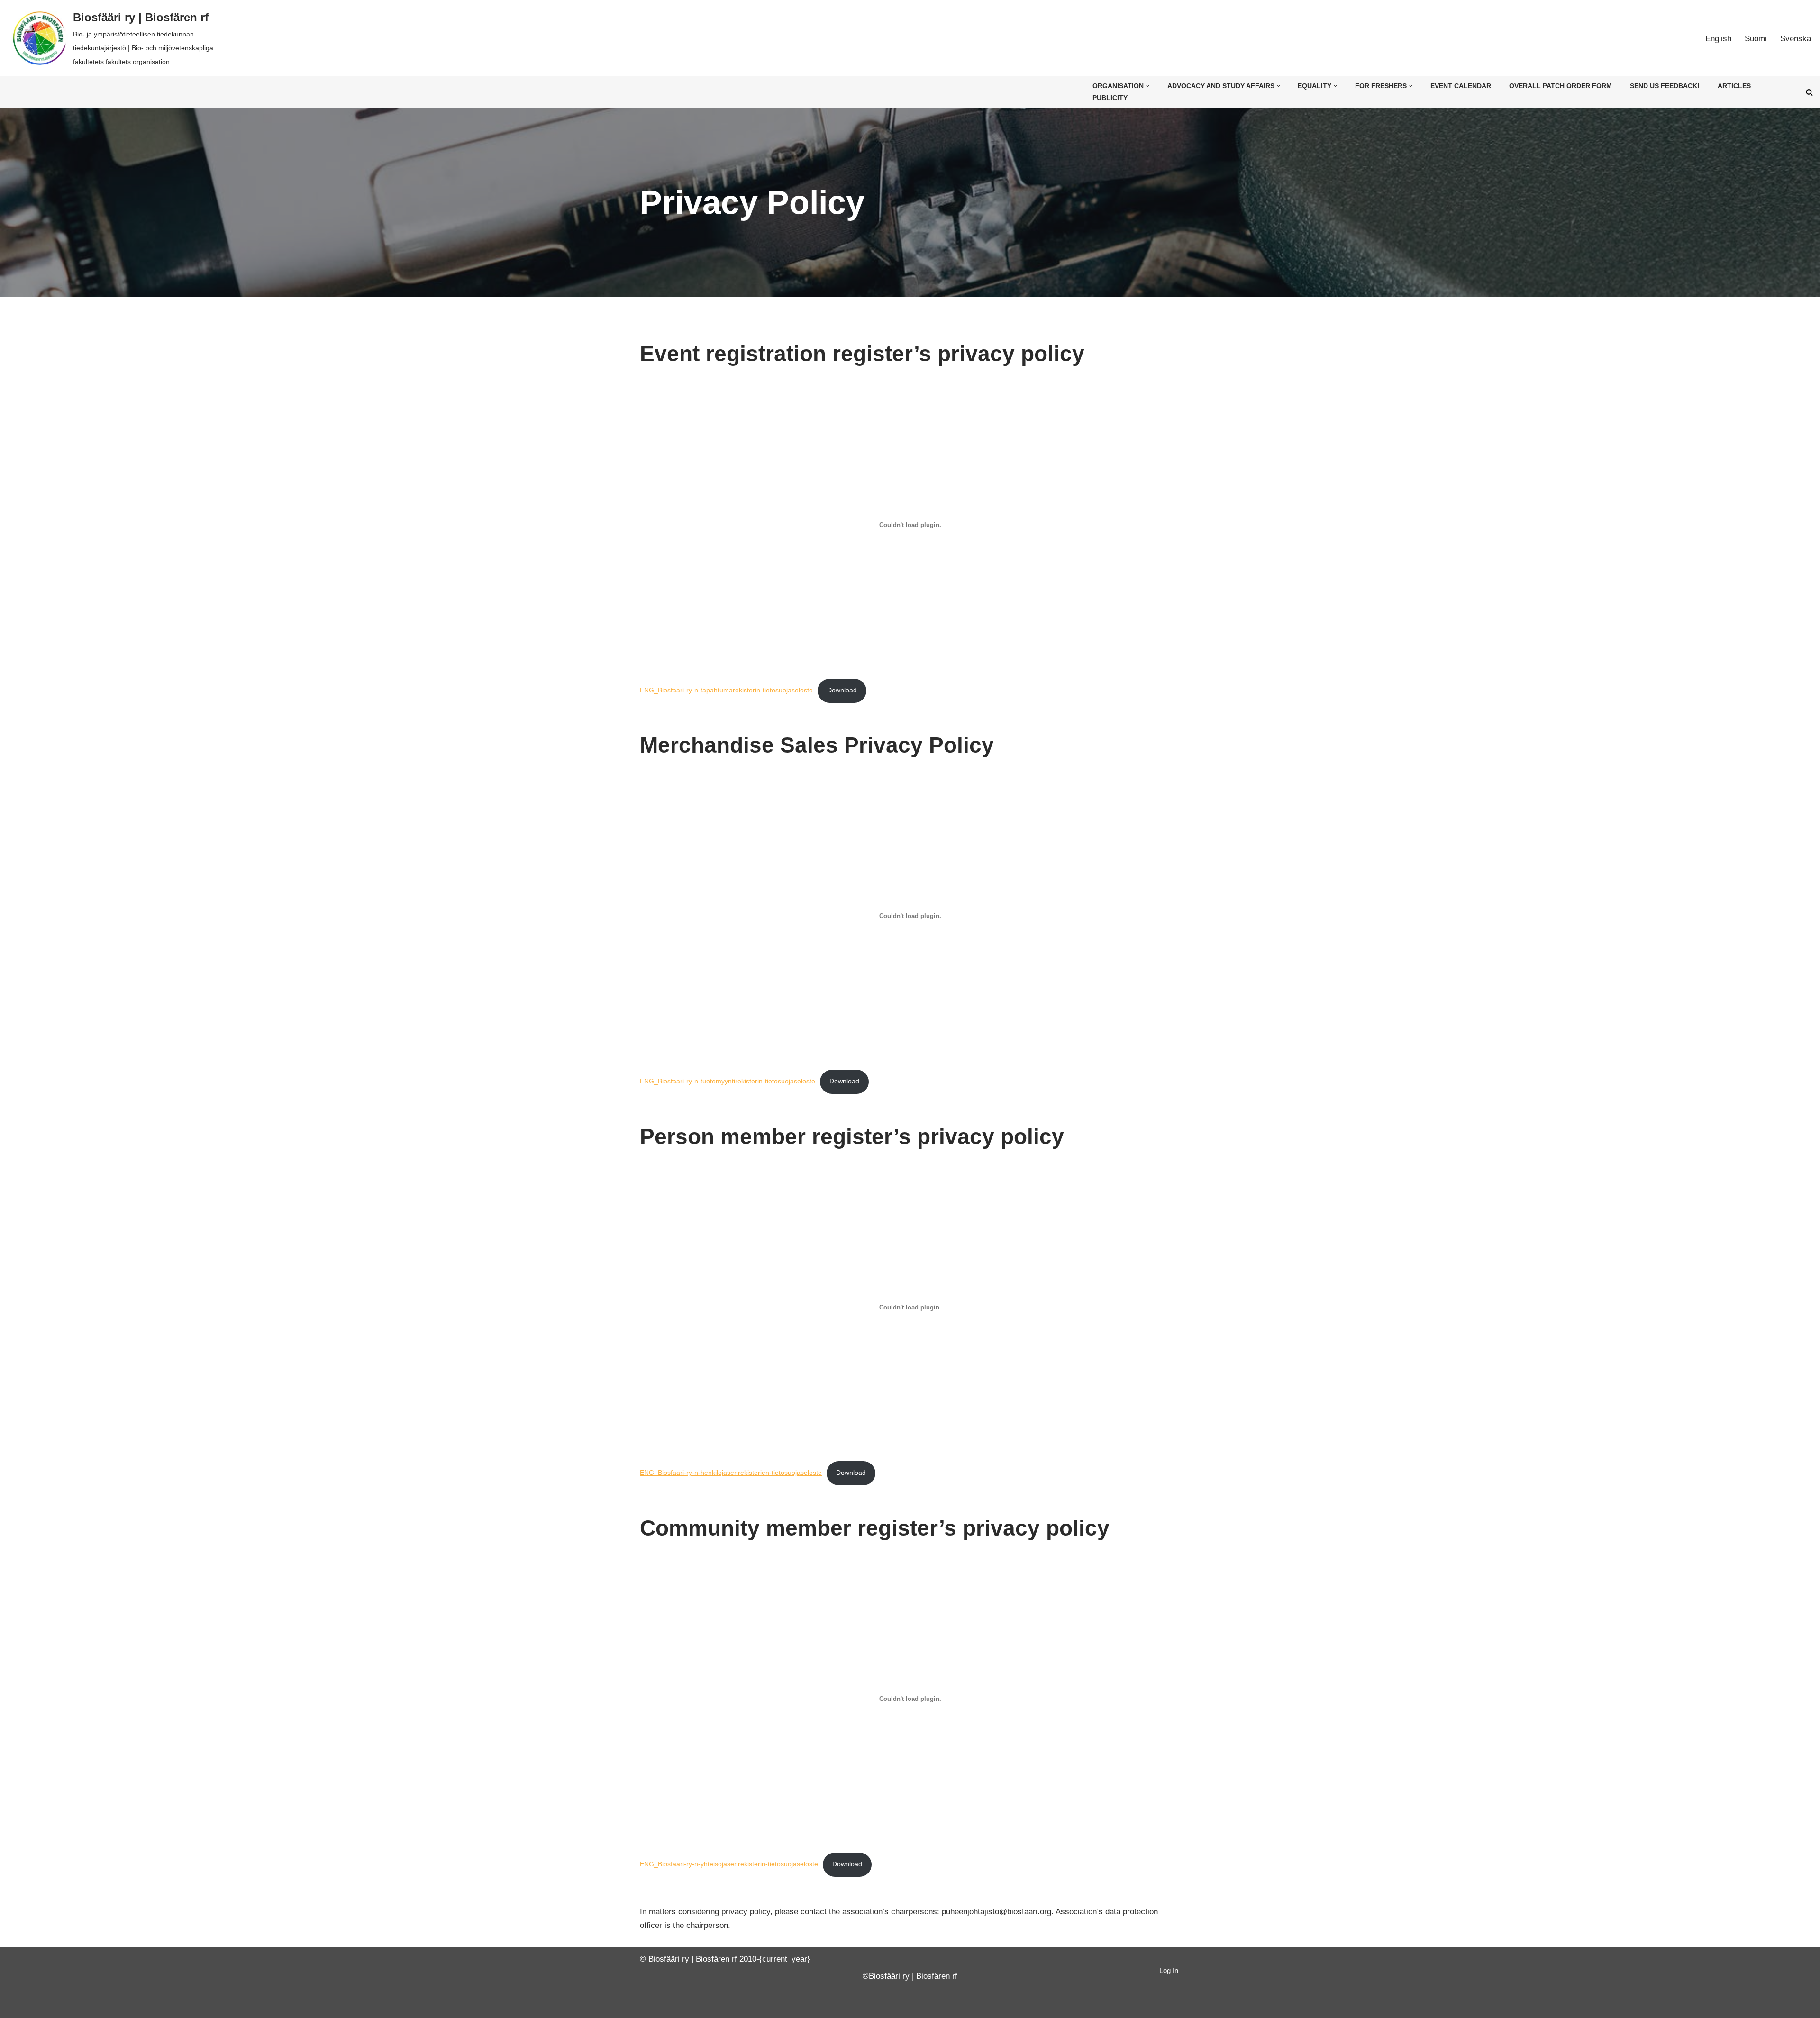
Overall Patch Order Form (1561, 86)
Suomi (1756, 39)
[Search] (1809, 92)
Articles (1734, 86)
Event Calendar (1461, 86)
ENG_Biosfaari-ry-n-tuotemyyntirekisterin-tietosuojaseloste (728, 1081)
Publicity (1110, 98)
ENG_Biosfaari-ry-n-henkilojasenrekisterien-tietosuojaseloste (731, 1473)
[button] (1148, 86)
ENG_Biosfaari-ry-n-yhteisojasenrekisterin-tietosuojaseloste (729, 1864)
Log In (1169, 1970)
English (1718, 39)
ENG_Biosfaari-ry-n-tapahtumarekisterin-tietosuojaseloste (726, 690)
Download (842, 690)
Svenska (1796, 39)
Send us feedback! (1665, 86)
